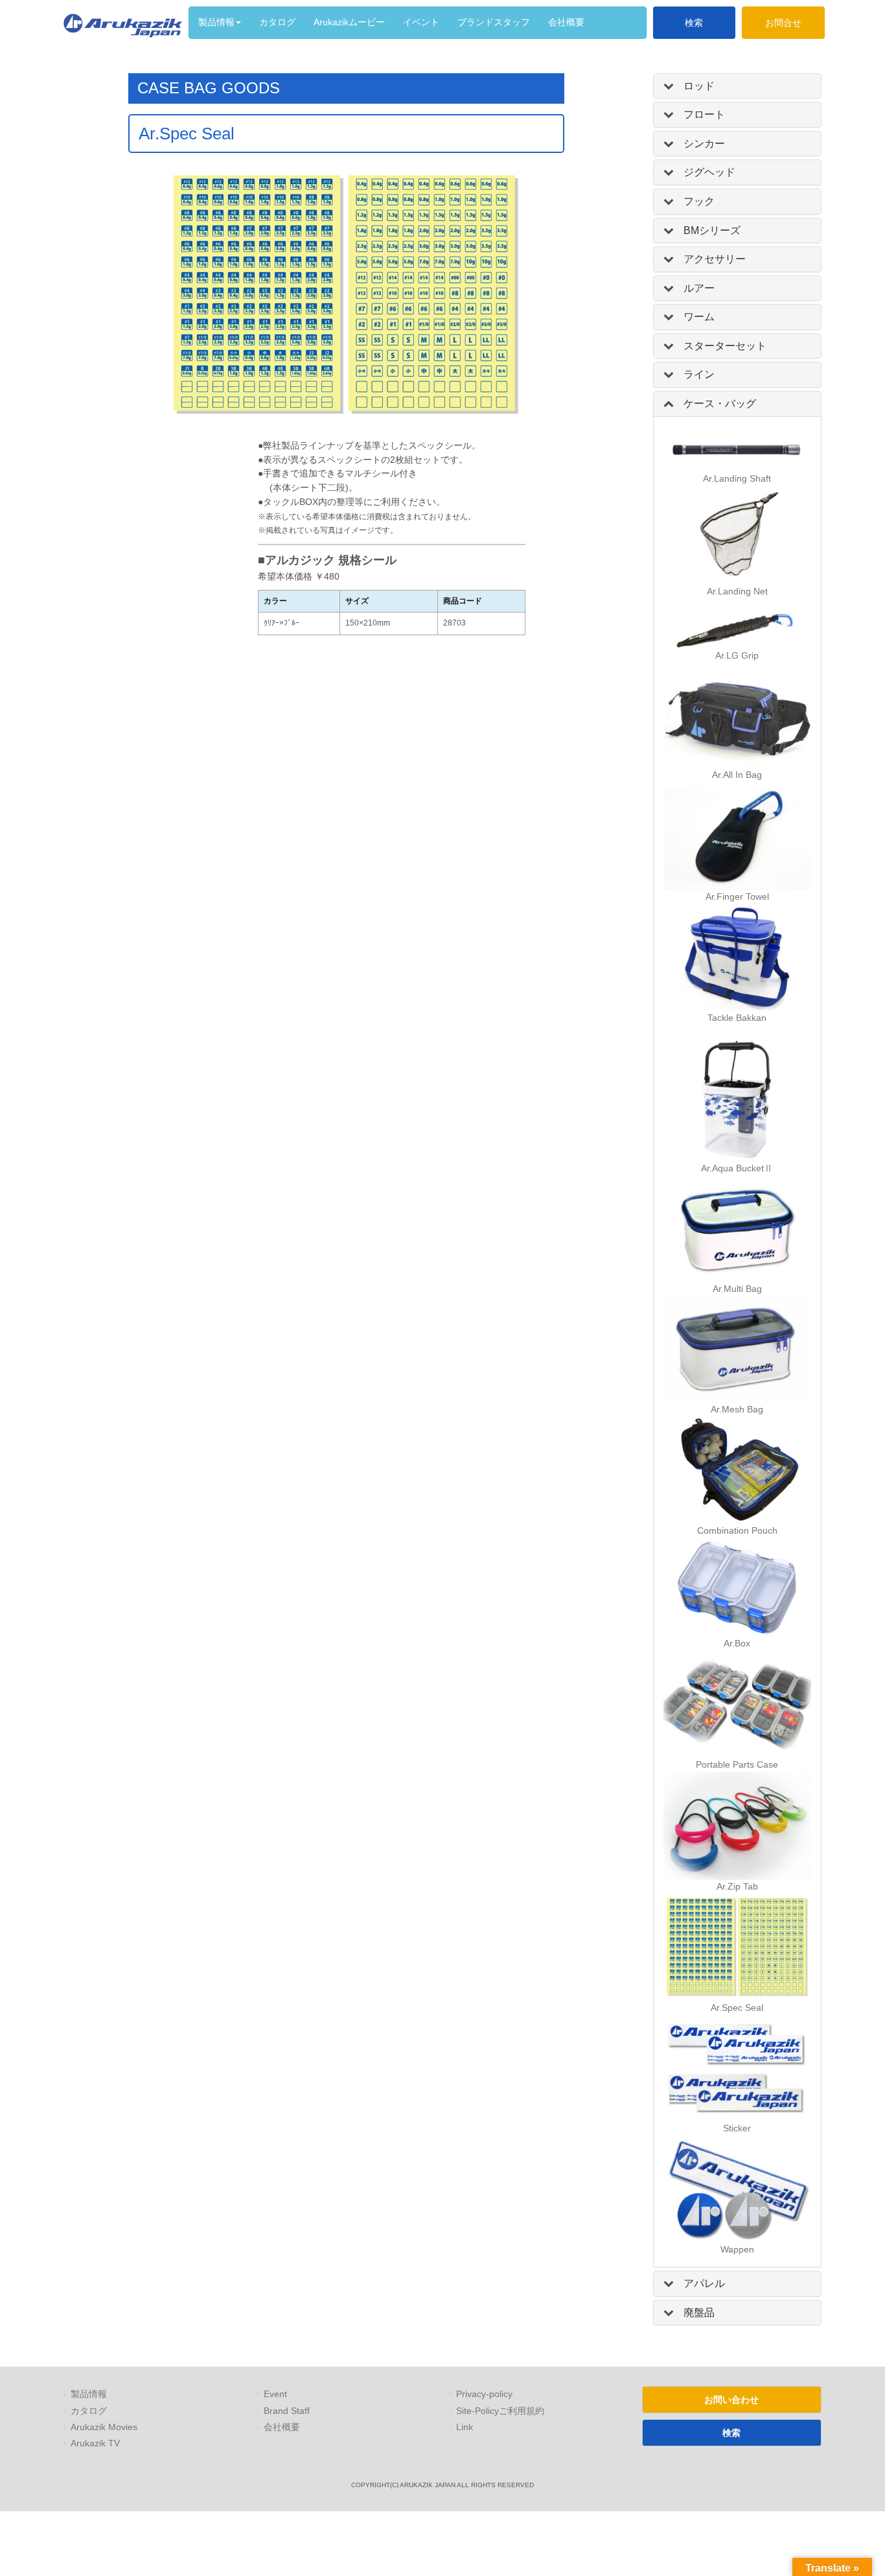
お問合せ (783, 23)
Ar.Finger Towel (737, 897)
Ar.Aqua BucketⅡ (737, 1168)
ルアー (699, 288)
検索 (694, 23)
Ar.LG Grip (737, 656)
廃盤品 (699, 2313)
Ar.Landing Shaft (737, 479)
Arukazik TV (95, 2443)
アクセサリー (715, 259)
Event (275, 2394)
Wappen (737, 2250)
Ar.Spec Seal (737, 2008)
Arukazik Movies (104, 2427)
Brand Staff (287, 2411)
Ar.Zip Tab (737, 1887)
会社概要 (282, 2427)
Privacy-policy (484, 2394)
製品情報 (89, 2394)
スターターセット (725, 346)
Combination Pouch (737, 1531)
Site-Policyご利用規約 (500, 2411)
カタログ (89, 2411)
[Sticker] (737, 2068)
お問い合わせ (731, 2400)
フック (699, 201)
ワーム (699, 317)
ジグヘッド (709, 172)
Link (465, 2427)
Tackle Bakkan (737, 1018)
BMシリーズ (712, 230)
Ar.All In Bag (737, 775)
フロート (704, 114)
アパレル (704, 2283)
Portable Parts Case (737, 1765)
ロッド (699, 86)
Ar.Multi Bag (737, 1289)
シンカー (704, 144)
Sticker (737, 2128)
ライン (699, 374)
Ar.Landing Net (737, 591)
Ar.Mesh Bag (737, 1410)
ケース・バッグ (720, 404)
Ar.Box (737, 1644)
